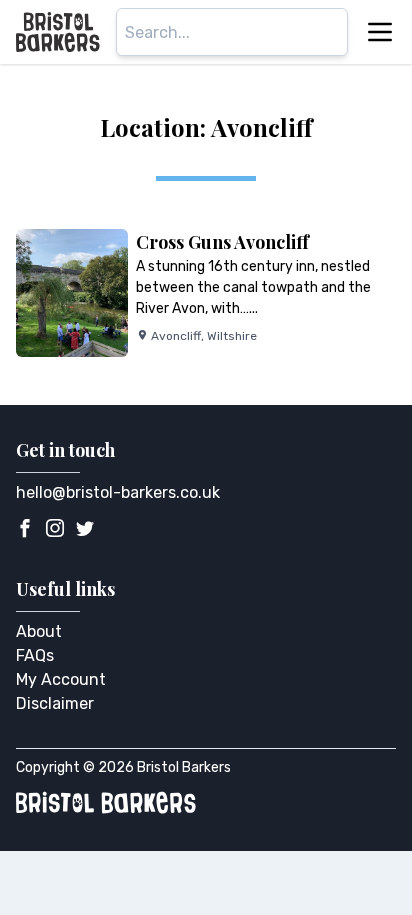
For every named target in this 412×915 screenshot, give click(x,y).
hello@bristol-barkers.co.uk (118, 492)
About (39, 631)
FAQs (35, 655)
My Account (61, 679)
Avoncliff (176, 336)
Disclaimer (55, 703)
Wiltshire (232, 336)
